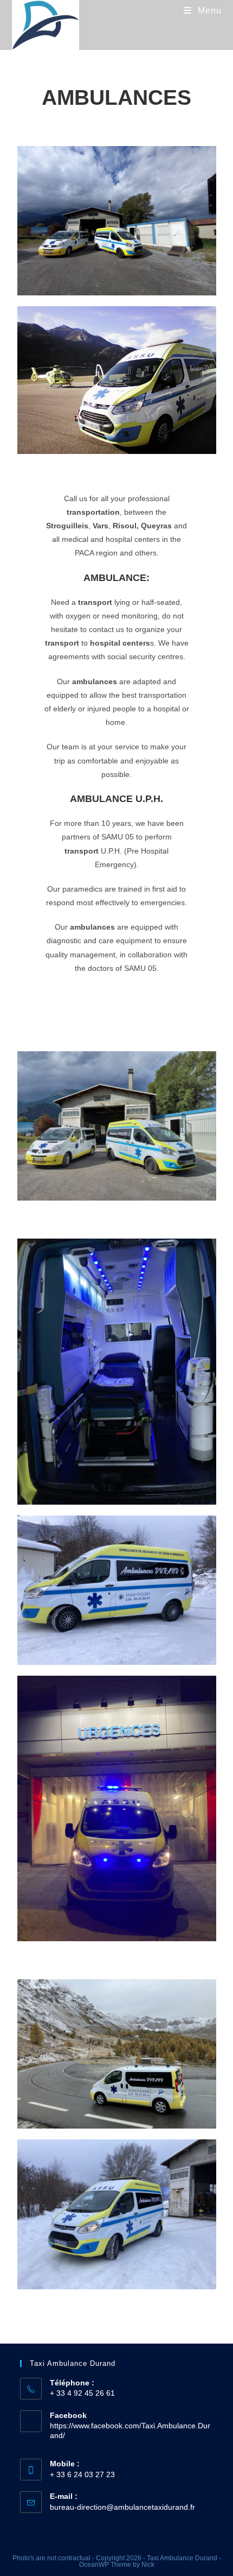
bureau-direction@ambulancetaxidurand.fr (122, 2507)
